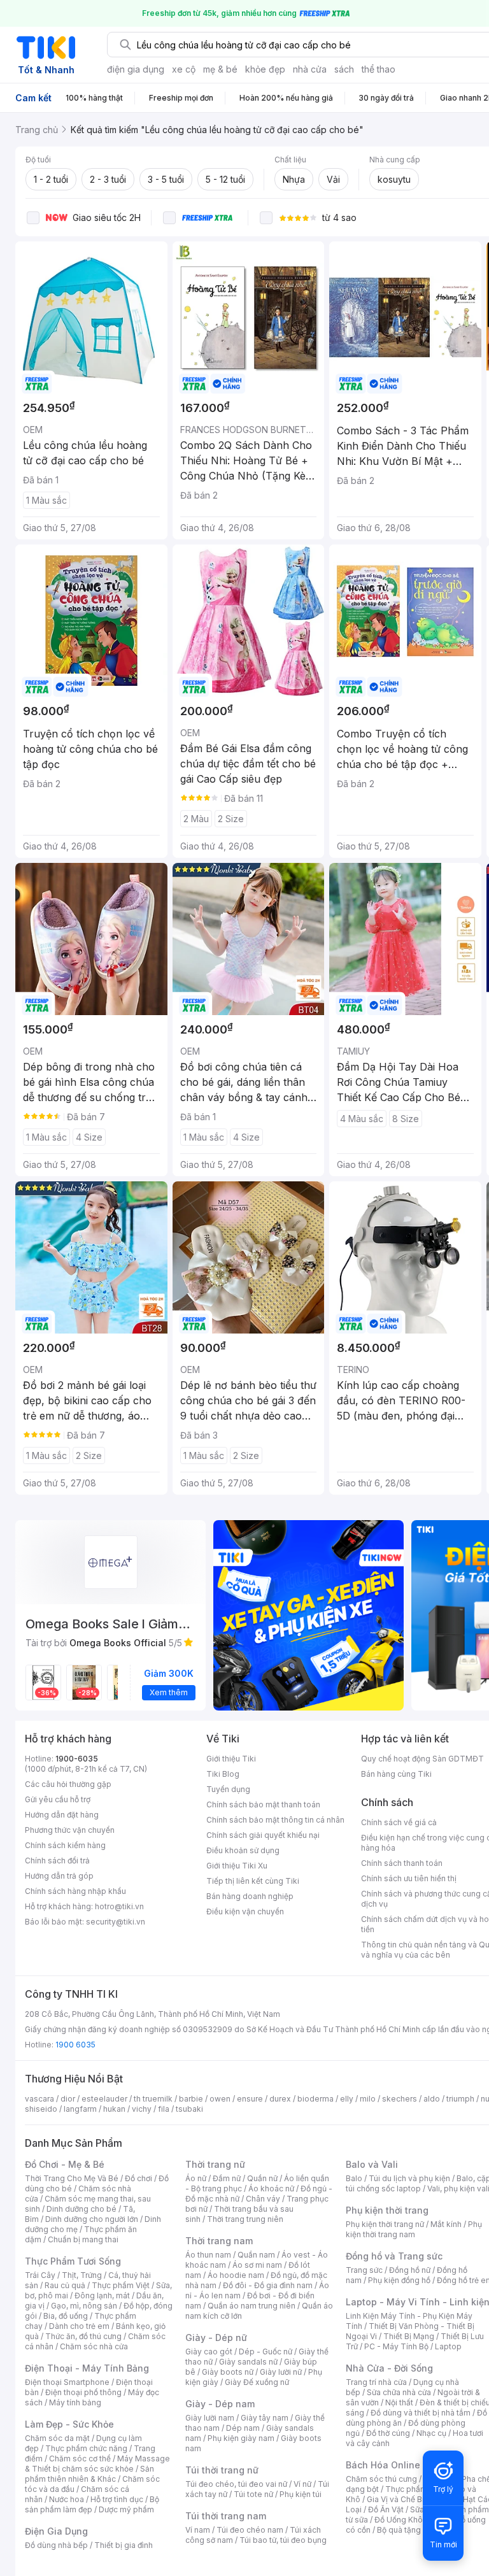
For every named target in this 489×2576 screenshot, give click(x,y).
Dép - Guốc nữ (266, 2352)
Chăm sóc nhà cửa (94, 2346)
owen (220, 2099)
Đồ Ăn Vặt (386, 2509)
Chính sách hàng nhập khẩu (75, 1891)
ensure (250, 2099)
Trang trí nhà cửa (376, 2382)
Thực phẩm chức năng (86, 2448)
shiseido (41, 2109)
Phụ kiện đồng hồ (399, 2280)
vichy (142, 2109)
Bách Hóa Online (383, 2465)
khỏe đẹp (265, 69)
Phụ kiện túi (301, 2494)
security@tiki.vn (116, 1922)
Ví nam (198, 2530)
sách (344, 69)
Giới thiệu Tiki (231, 1759)
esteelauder (104, 2099)
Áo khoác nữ (271, 2188)
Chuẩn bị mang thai (83, 2239)
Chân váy (263, 2199)
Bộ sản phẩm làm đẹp (92, 2504)
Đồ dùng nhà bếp (56, 2545)
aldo (432, 2099)
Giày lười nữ (281, 2372)
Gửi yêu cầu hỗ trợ (58, 1799)
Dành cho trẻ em (79, 2326)
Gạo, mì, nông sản (84, 2306)
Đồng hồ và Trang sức (394, 2256)
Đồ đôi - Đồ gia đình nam (268, 2285)
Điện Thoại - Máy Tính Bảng (87, 2368)
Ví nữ (302, 2484)
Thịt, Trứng (82, 2275)
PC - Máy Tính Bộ (396, 2346)
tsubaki (189, 2109)
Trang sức (364, 2270)
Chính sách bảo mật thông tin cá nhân (275, 1820)
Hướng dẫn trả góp (59, 1876)
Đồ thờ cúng (388, 2433)
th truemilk (153, 2099)
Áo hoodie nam (236, 2275)
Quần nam (256, 2255)
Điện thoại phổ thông (83, 2392)
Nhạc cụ (431, 2433)
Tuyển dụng (228, 1789)
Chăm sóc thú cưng (381, 2479)
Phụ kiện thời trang (387, 2210)
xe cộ (184, 69)
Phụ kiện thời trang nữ (385, 2224)
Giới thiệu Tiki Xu (237, 1866)
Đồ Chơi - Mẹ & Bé (65, 2164)
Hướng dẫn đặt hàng (62, 1815)
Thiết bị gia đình (124, 2545)
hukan (114, 2109)
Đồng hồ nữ (410, 2270)
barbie (191, 2099)
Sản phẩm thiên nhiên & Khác (89, 2474)
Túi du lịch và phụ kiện (409, 2178)
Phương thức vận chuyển (70, 1830)
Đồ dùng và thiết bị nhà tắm (421, 2413)
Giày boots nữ (228, 2372)
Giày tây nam (265, 2418)
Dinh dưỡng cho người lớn (92, 2219)
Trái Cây (40, 2275)
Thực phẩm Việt (121, 2285)
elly (347, 2099)
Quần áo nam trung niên (252, 2306)
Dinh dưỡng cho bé (81, 2209)
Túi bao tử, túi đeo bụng (283, 2540)
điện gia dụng (136, 69)
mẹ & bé (220, 69)
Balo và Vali (372, 2164)
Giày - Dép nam (220, 2404)
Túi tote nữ (253, 2494)
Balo (354, 2178)
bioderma (315, 2099)
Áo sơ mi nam (257, 2265)
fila (164, 2109)
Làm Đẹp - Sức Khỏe (69, 2424)
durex (280, 2099)
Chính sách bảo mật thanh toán (263, 1804)
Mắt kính (446, 2224)
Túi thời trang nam (226, 2516)
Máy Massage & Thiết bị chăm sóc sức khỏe (97, 2464)
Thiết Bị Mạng (409, 2336)
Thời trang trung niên (245, 2219)
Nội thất (399, 2402)
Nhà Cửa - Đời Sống (389, 2368)
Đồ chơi (138, 2178)
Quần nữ (262, 2178)
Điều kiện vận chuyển (245, 1911)
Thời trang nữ (215, 2164)
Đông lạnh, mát (102, 2295)
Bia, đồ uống (66, 2316)
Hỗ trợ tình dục (117, 2499)
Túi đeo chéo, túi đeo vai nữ (236, 2484)
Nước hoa (67, 2499)
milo (368, 2099)
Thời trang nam (219, 2241)
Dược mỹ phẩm (126, 2509)
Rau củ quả (65, 2285)
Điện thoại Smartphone (67, 2382)
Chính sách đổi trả (57, 1861)
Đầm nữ (227, 2178)
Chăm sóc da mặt (57, 2438)
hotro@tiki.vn (119, 1906)
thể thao (379, 69)
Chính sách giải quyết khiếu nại (263, 1835)
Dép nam (243, 2428)
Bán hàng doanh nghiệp (250, 1896)
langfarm (80, 2109)
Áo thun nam (208, 2255)
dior (68, 2099)
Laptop (448, 2346)
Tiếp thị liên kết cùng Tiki (253, 1881)
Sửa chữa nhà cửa (399, 2392)
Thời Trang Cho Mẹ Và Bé (72, 2178)
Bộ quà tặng (399, 2530)
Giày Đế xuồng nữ (257, 2382)
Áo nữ (196, 2178)
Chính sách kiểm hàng (65, 1845)
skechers (400, 2099)
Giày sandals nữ (248, 2362)
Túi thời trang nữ (222, 2470)
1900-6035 (77, 1759)
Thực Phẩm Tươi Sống (73, 2261)
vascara (39, 2099)
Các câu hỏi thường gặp (68, 1784)
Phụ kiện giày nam (241, 2438)
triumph (460, 2099)
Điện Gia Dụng (56, 2531)
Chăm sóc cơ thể (80, 2459)
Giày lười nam (210, 2418)
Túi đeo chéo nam (250, 2530)
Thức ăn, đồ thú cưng (83, 2336)
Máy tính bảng (75, 2402)
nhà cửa (310, 69)
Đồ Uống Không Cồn (412, 2520)
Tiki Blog (223, 1774)
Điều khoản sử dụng (243, 1850)
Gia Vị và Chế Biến (400, 2499)
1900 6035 (75, 2045)
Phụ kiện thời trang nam (414, 2229)
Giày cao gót (209, 2352)
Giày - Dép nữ (216, 2338)
